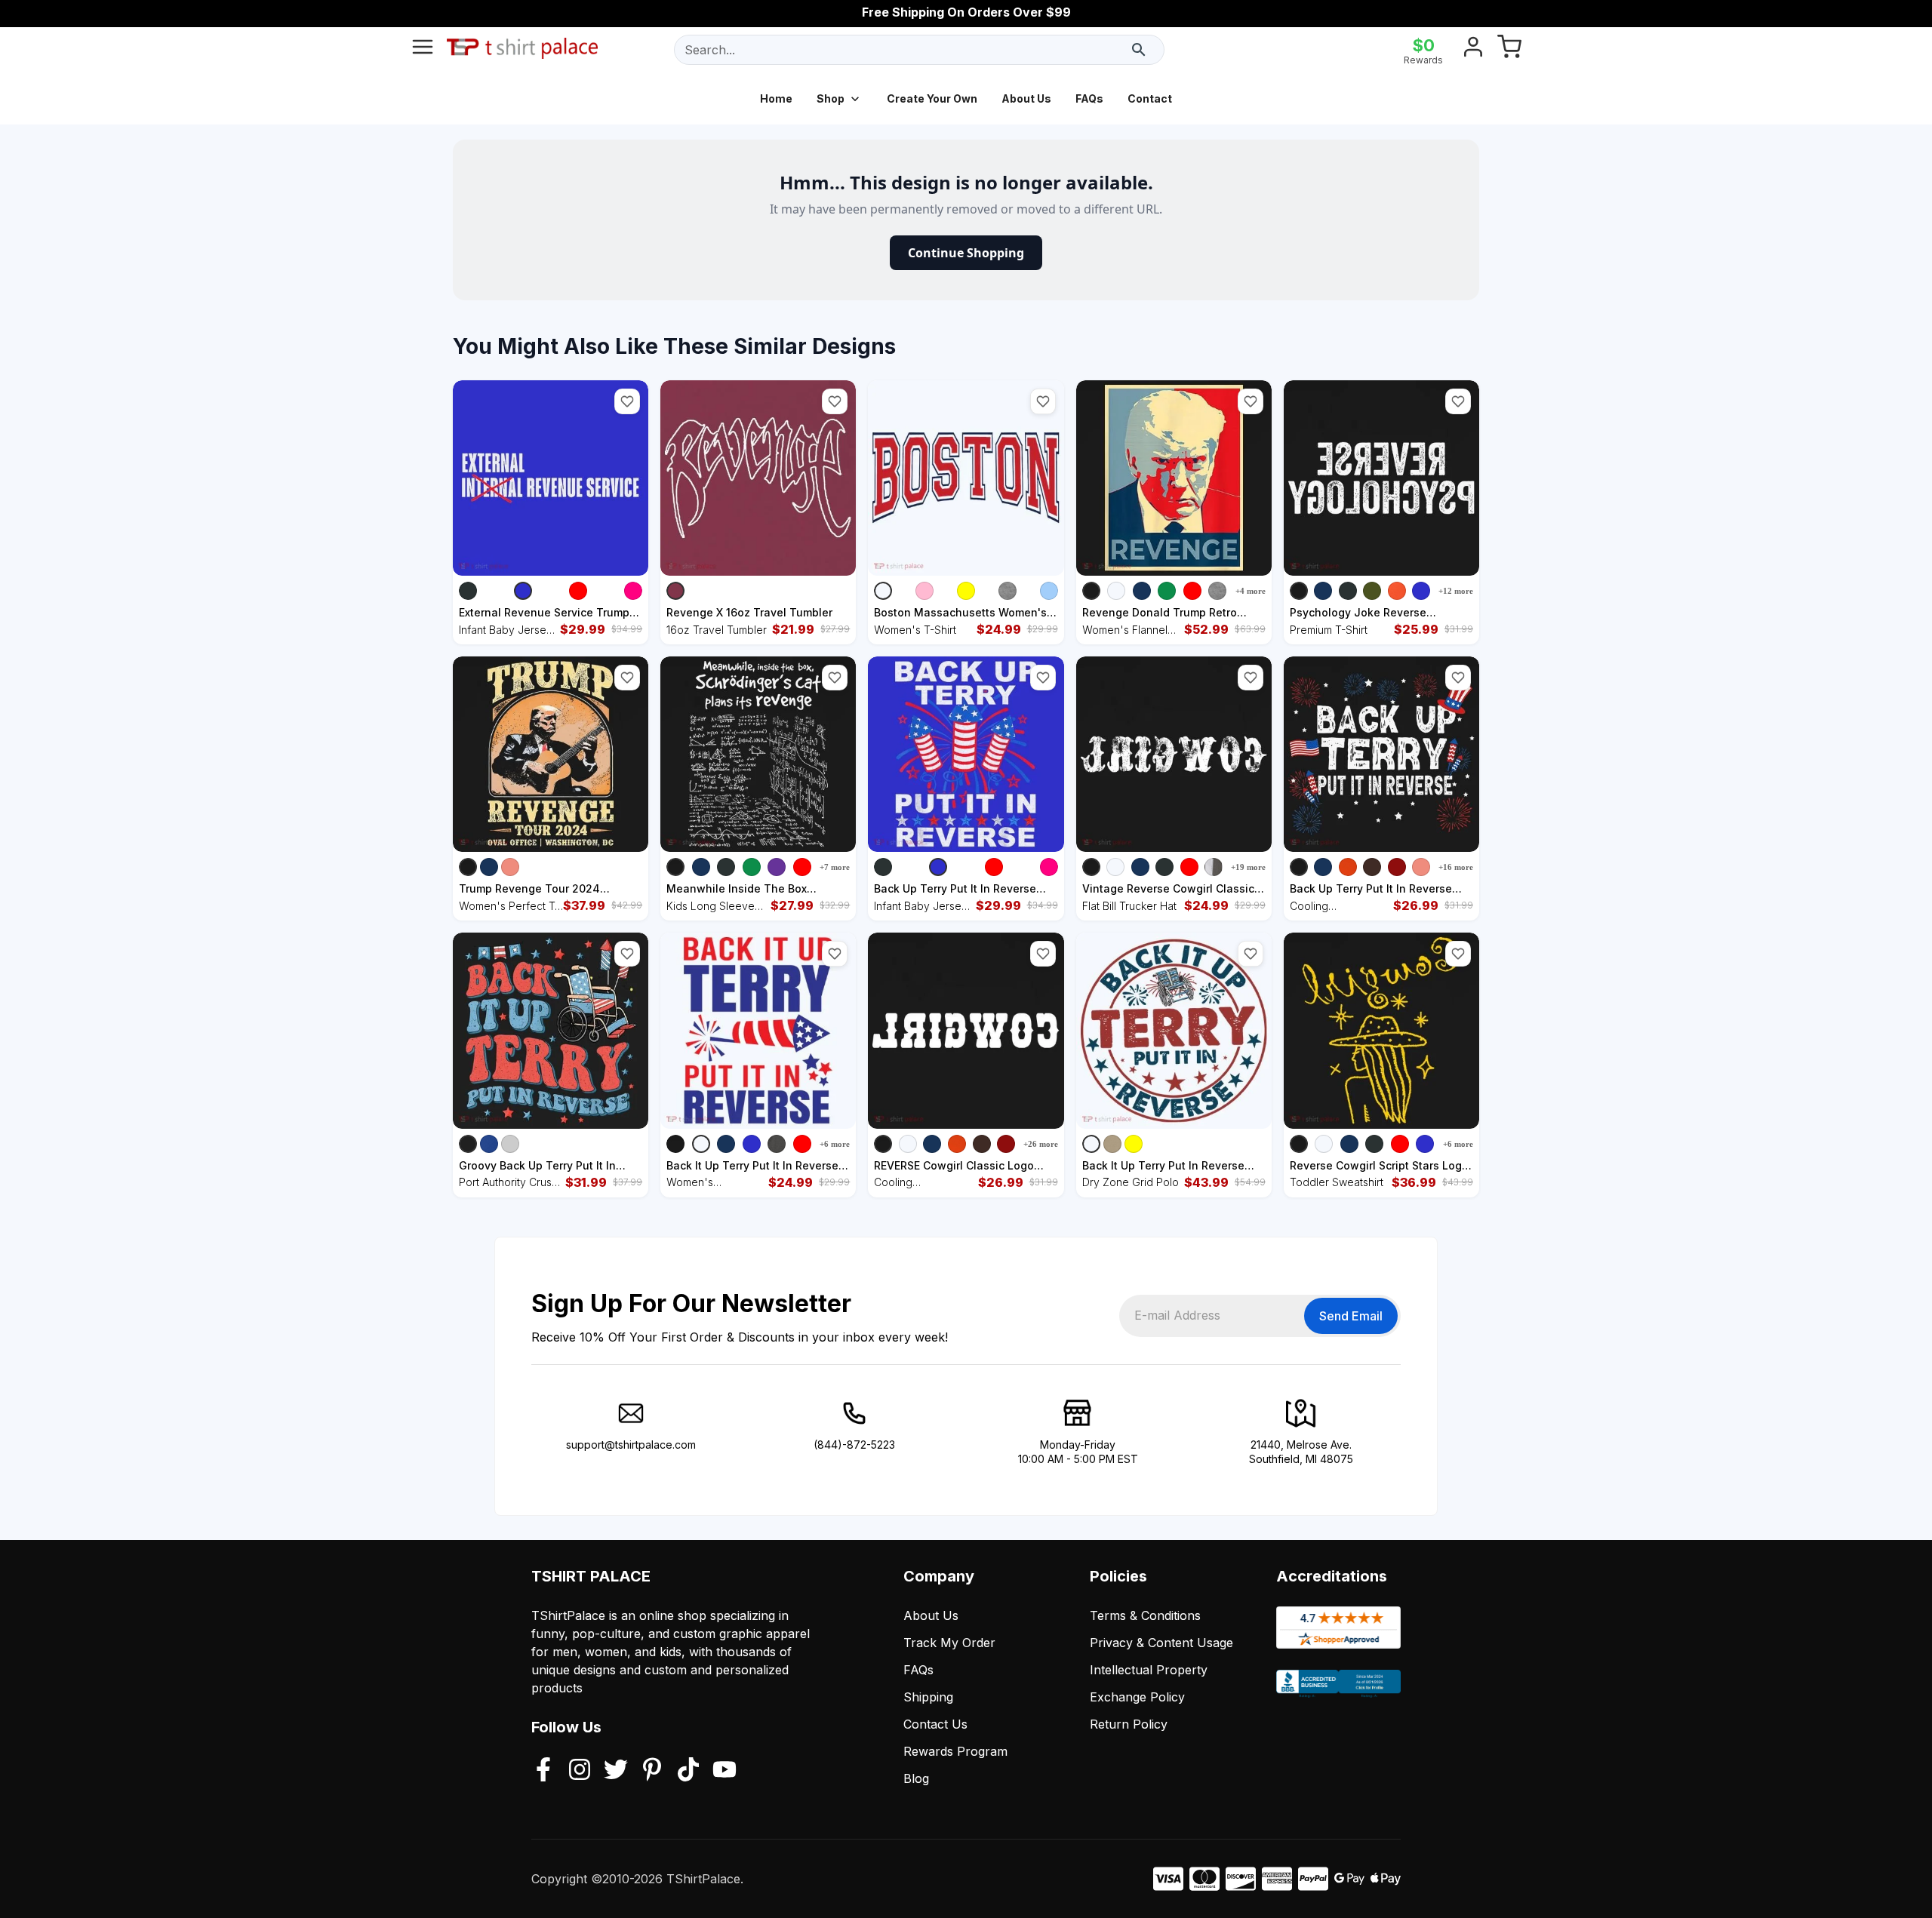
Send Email (1351, 1316)
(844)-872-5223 (854, 1445)
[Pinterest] (652, 1771)
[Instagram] (580, 1771)
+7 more (835, 867)
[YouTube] (724, 1771)
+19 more (1248, 867)
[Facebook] (543, 1771)
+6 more (835, 1144)
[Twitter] (616, 1771)
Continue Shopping (966, 253)
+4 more (1251, 591)
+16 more (1456, 867)
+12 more (1456, 591)
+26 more (1041, 1144)
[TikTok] (688, 1771)
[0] (1509, 50)
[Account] (1473, 50)
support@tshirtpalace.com (631, 1445)
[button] (627, 401)
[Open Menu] (423, 50)
